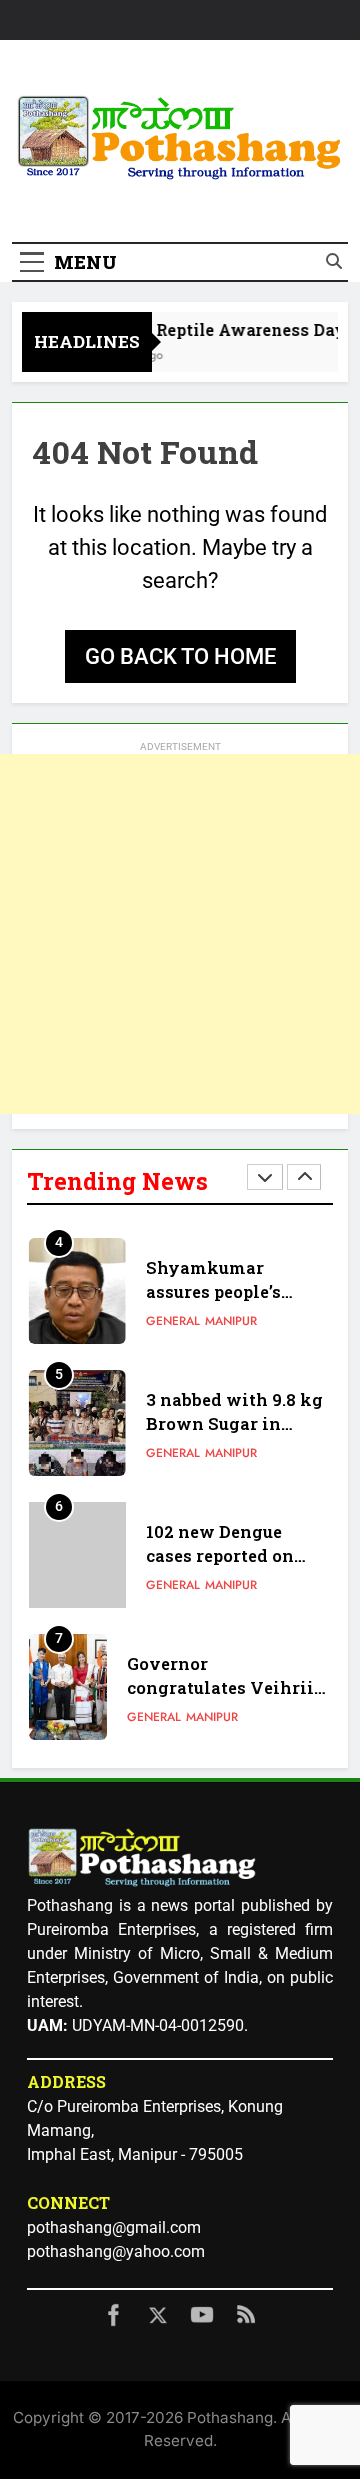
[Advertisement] (180, 934)
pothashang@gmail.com (114, 2227)
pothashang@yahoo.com (116, 2251)
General (173, 1321)
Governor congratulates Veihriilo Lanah (229, 1688)
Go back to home (180, 656)
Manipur (231, 1321)
